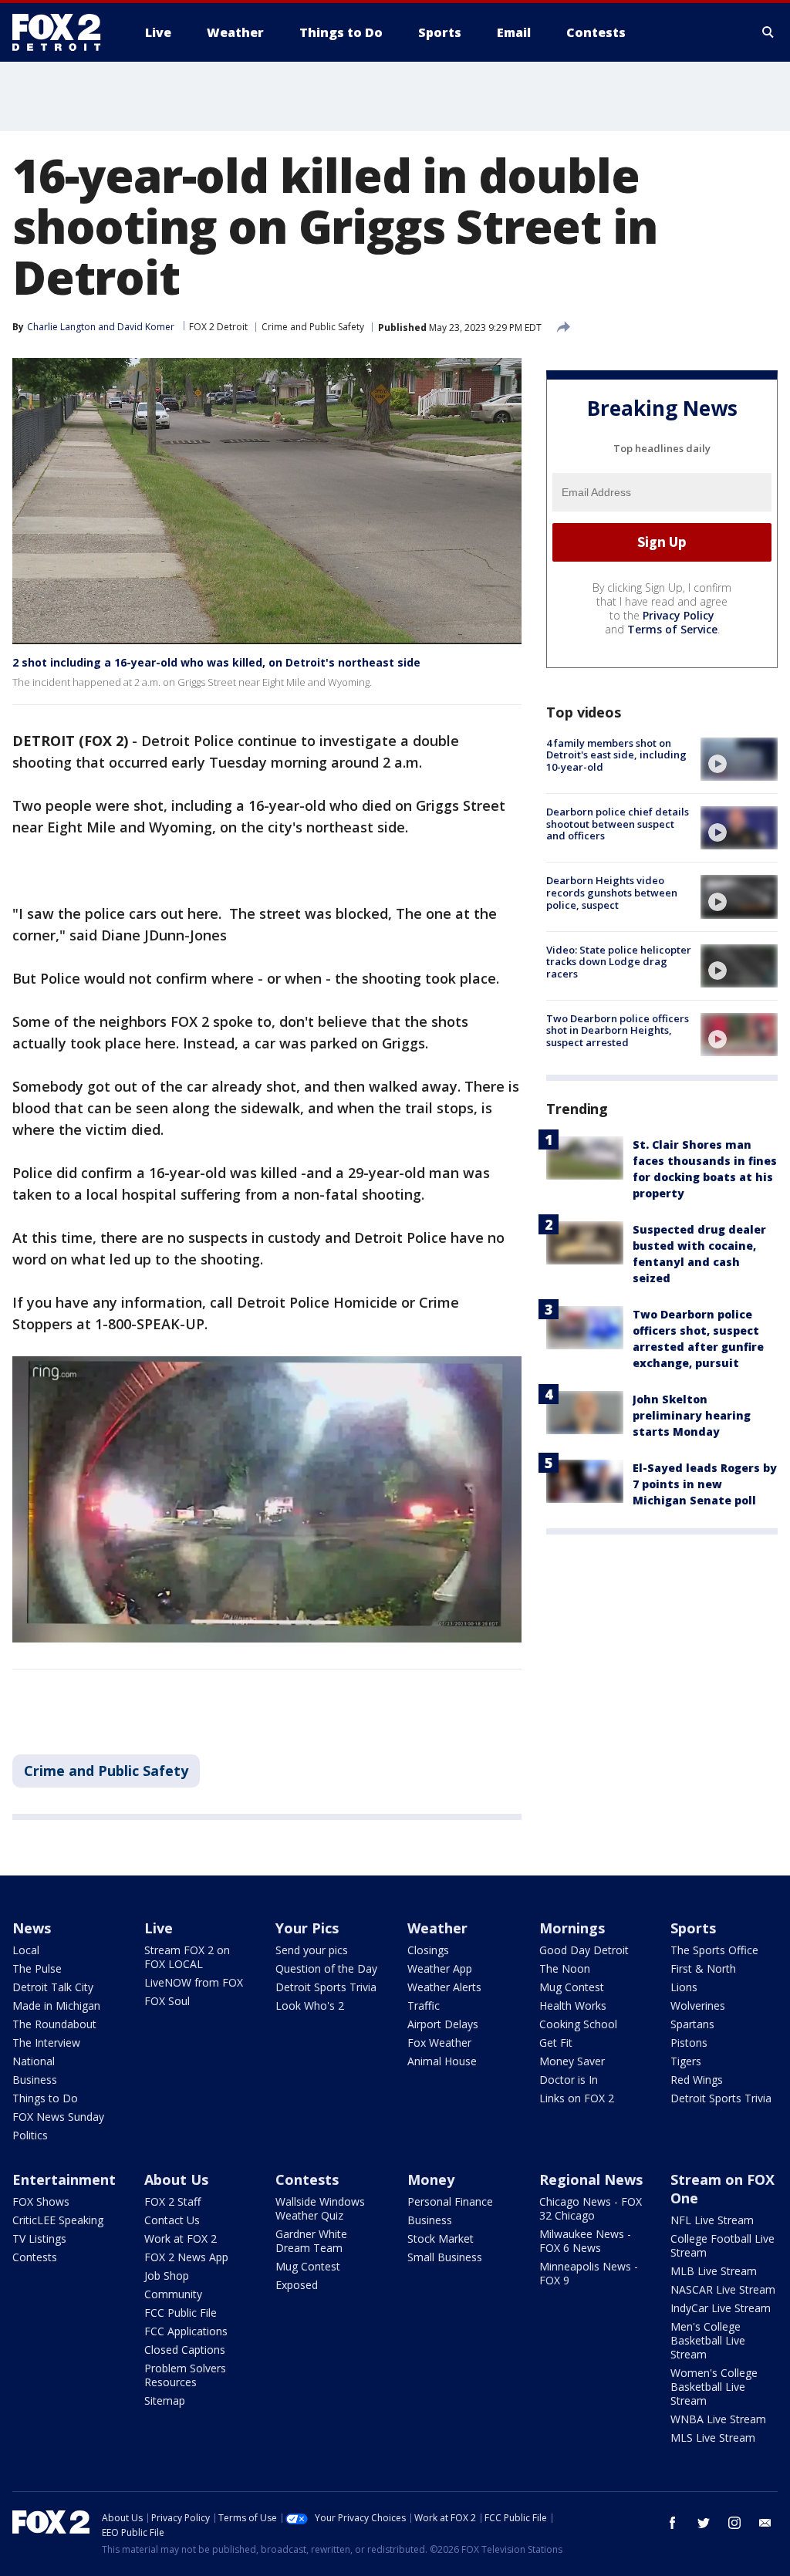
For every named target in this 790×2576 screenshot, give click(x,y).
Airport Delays (443, 2024)
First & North (703, 1968)
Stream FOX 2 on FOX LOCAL (187, 1957)
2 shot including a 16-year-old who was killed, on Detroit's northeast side (216, 662)
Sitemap (165, 2400)
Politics (30, 2135)
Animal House (442, 2061)
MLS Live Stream (713, 2438)
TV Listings (39, 2238)
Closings (428, 1950)
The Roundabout (54, 2024)
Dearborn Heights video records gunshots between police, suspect (612, 892)
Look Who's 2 (310, 2005)
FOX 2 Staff (172, 2201)
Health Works (573, 2005)
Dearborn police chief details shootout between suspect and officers (618, 824)
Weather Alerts (444, 1987)
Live (159, 1928)
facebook (673, 2523)
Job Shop (167, 2276)
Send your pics (312, 1950)
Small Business (445, 2257)
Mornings (572, 1928)
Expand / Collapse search (768, 32)
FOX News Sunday (58, 2117)
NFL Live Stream (712, 2220)
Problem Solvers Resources (185, 2375)
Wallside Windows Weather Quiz (320, 2208)
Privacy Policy (679, 615)
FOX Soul (167, 2001)
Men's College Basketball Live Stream (708, 2340)
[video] (739, 759)
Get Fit (556, 2043)
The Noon (565, 1968)
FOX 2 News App (186, 2257)
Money (431, 2179)
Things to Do (45, 2098)
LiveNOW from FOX (194, 1982)
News (32, 1928)
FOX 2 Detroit (218, 327)
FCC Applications (186, 2331)
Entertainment (64, 2179)
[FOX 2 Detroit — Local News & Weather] (63, 32)
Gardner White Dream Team (311, 2241)
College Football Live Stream (722, 2245)
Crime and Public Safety (313, 327)
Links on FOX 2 (577, 2098)
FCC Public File (181, 2313)
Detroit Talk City (53, 1987)
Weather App (440, 1968)
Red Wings (697, 2080)
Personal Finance (450, 2201)
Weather (437, 1928)
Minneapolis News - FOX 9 (589, 2273)
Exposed (297, 2285)
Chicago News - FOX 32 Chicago (591, 2208)
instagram (734, 2523)
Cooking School (578, 2024)
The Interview (46, 2043)
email (765, 2523)
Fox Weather (439, 2043)
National (34, 2061)
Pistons (689, 2043)
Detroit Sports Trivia (326, 1987)
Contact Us (172, 2220)
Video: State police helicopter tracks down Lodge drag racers (619, 962)
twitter (704, 2523)
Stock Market (441, 2238)
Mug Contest (572, 1987)
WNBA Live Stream (718, 2419)
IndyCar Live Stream (721, 2308)
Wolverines (698, 2005)
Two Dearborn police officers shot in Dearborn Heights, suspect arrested (618, 1030)
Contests (35, 2257)
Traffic (424, 2005)
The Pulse (37, 1968)
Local (26, 1950)
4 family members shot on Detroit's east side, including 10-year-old (616, 755)
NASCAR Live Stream (723, 2289)
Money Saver (572, 2061)
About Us (176, 2179)
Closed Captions (185, 2350)
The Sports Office (714, 1950)
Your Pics (307, 1928)
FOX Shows (41, 2201)
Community (173, 2294)
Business (35, 2080)
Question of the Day (326, 1968)
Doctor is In (569, 2080)
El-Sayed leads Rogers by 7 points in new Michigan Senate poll (705, 1484)
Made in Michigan (56, 2005)
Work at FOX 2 (181, 2238)
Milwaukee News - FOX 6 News (585, 2241)
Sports (693, 1928)
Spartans (692, 2024)
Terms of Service (672, 629)
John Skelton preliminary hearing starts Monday (692, 1415)
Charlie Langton (61, 327)
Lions (684, 1987)
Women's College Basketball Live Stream (714, 2387)
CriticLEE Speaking (58, 2220)
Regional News (591, 2179)
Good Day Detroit (584, 1950)
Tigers (686, 2061)
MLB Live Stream (714, 2271)
